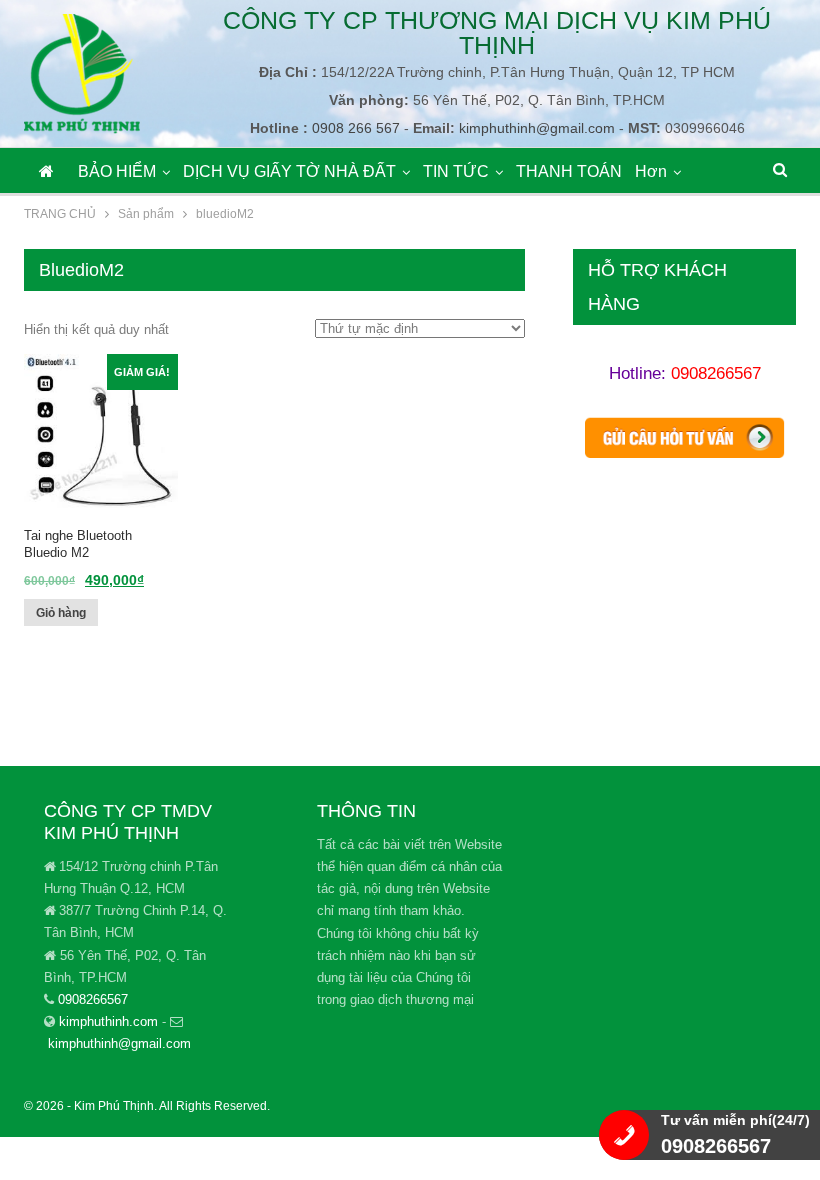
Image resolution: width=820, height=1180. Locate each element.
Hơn (651, 171)
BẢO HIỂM (117, 171)
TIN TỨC (456, 171)
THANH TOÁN (569, 171)
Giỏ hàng (61, 613)
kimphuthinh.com (108, 1021)
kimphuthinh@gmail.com (119, 1043)
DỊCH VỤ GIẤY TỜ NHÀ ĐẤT (289, 171)
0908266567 (716, 373)
